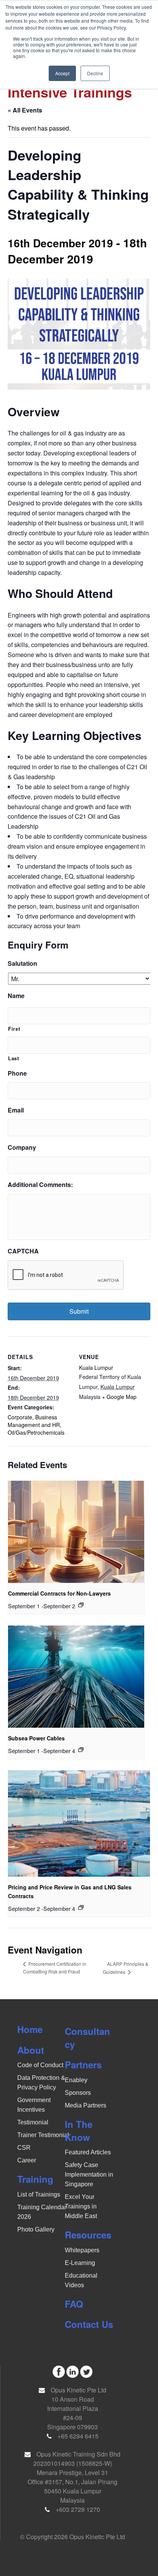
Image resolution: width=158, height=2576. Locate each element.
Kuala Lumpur (96, 1367)
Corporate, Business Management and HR (34, 1421)
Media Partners (86, 2105)
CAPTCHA (23, 1251)
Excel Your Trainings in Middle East (81, 2206)
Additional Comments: (40, 1185)
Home (30, 2029)
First (14, 1029)
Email (16, 1110)
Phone (17, 1074)
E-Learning (80, 2263)
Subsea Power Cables (36, 1738)
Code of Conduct (40, 2065)
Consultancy (87, 2038)
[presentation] (76, 1532)
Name (16, 996)
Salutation (22, 964)
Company (22, 1148)
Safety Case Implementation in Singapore (89, 2175)
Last (14, 1058)
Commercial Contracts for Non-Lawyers (59, 1593)
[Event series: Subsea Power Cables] (81, 1750)
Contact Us (89, 2324)
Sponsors (78, 2093)
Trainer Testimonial (43, 2135)
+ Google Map (119, 1397)
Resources (88, 2235)
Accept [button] (62, 73)
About (31, 2050)
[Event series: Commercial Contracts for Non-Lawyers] (81, 1605)
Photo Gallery (36, 2229)
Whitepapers (82, 2250)
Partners (83, 2064)
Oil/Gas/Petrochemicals (36, 1432)
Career (27, 2160)
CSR (24, 2148)
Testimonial (33, 2122)
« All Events (25, 110)
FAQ (74, 2304)
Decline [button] (95, 73)
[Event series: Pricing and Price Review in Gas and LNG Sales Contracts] (81, 1907)
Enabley (76, 2080)
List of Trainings (39, 2194)
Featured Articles (88, 2152)
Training (35, 2179)
